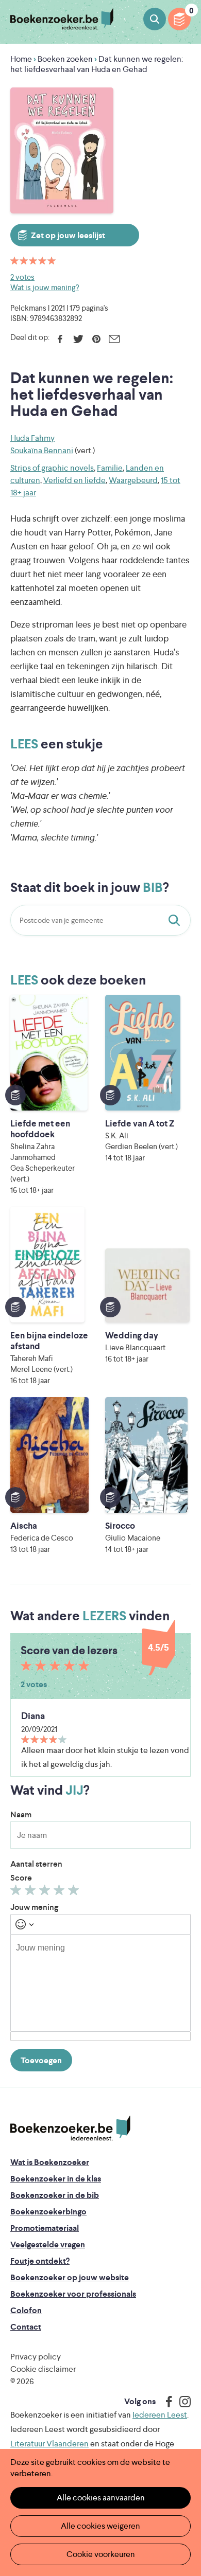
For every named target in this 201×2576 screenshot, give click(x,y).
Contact (26, 2327)
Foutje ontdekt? (40, 2261)
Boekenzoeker (62, 19)
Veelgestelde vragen (48, 2244)
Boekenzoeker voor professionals (73, 2294)
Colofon (26, 2310)
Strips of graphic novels (52, 468)
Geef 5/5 (75, 1892)
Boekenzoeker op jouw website (70, 2277)
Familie (110, 468)
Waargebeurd (133, 480)
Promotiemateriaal (45, 2228)
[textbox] (100, 1983)
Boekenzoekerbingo (48, 2212)
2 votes (22, 277)
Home (21, 59)
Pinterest (96, 339)
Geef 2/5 (32, 1892)
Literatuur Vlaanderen (49, 2444)
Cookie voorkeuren (101, 2554)
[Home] (70, 2128)
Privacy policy (36, 2357)
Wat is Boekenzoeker (50, 2162)
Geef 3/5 (46, 1892)
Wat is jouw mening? (45, 287)
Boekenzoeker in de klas (56, 2179)
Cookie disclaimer (43, 2369)
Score (21, 1878)
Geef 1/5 (17, 1892)
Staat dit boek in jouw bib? (176, 920)
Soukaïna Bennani (42, 450)
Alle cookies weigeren (100, 2526)
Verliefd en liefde (74, 480)
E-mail (114, 339)
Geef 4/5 (61, 1892)
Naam (21, 1814)
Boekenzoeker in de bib (55, 2195)
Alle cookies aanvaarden (101, 2498)
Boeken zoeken (155, 19)
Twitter (78, 339)
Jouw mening (34, 1907)
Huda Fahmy (32, 438)
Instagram (181, 2402)
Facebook (60, 339)
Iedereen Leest (160, 2415)
